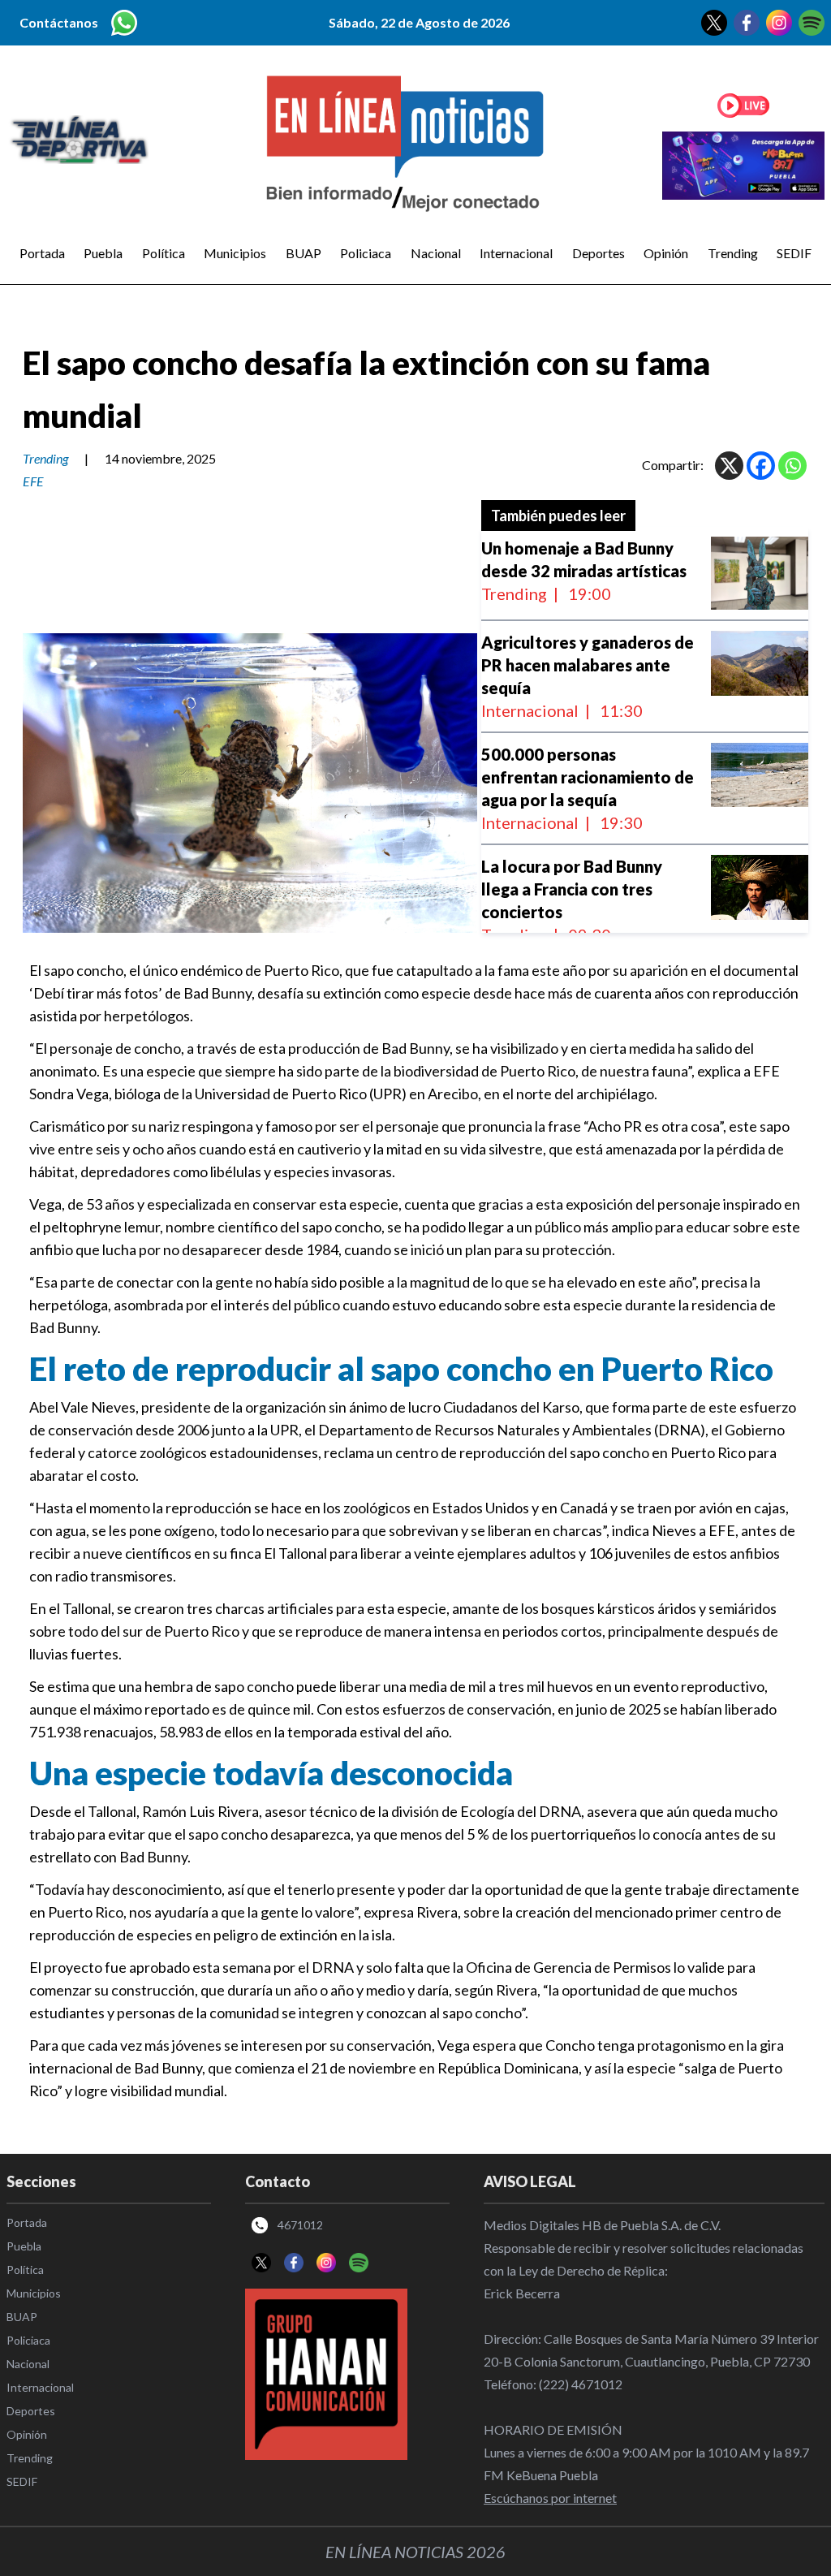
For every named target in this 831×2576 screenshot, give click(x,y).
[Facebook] (761, 466)
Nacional (436, 253)
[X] (729, 466)
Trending (733, 253)
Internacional (516, 253)
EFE (33, 481)
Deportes (598, 253)
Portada (42, 253)
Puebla (103, 253)
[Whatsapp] (792, 466)
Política (164, 253)
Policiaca (366, 253)
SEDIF (794, 253)
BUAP (304, 253)
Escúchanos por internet (550, 2498)
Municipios (235, 253)
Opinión (666, 253)
